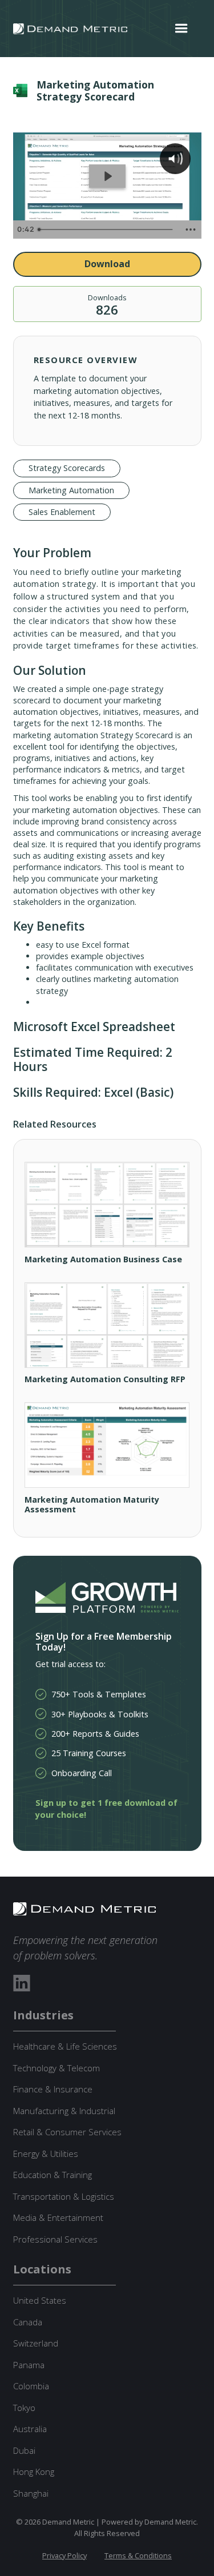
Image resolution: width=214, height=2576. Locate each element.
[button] (181, 29)
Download (107, 264)
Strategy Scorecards (67, 468)
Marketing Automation (71, 490)
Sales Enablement (62, 512)
